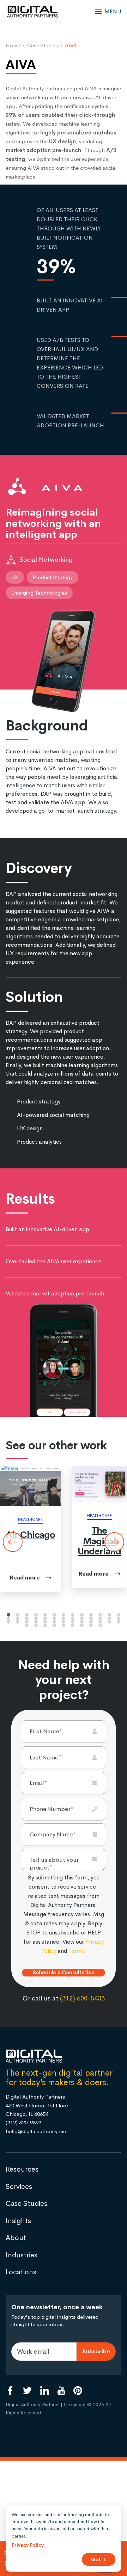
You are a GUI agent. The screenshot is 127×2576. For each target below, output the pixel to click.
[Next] (114, 1542)
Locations (21, 2280)
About (16, 2246)
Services (19, 2194)
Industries (22, 2263)
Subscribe (96, 2359)
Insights (18, 2229)
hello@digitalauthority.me (36, 2139)
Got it (99, 2559)
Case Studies (26, 2211)
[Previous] (13, 1542)
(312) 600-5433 (82, 2006)
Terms (76, 1951)
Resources (22, 2177)
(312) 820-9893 (23, 2130)
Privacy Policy (28, 2545)
